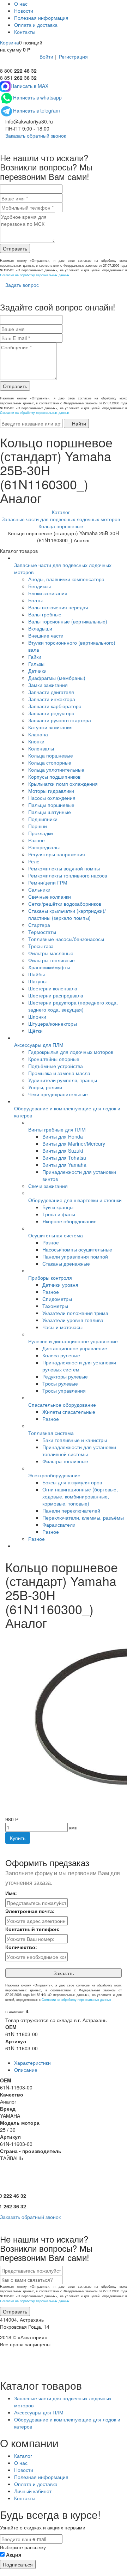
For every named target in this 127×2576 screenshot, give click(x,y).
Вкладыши (40, 628)
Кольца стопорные (50, 762)
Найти (78, 423)
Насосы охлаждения (52, 798)
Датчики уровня (60, 1285)
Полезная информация (41, 18)
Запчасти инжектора (52, 699)
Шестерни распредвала (56, 995)
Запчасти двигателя (51, 692)
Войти (46, 56)
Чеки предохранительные (58, 1094)
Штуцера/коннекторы (53, 1024)
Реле (34, 861)
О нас (21, 4)
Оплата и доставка (36, 25)
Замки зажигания (48, 685)
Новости (24, 11)
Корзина (10, 42)
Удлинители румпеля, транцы (63, 1080)
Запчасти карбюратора (55, 706)
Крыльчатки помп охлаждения (63, 784)
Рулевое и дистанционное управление (73, 1341)
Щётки (35, 1031)
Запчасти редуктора (51, 713)
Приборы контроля (50, 1278)
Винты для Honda (63, 1136)
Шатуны (37, 981)
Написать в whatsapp (37, 97)
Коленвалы (41, 748)
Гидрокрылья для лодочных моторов (71, 1052)
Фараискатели (59, 1525)
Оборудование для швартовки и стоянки (75, 1200)
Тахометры (55, 1306)
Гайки (35, 657)
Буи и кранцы (58, 1207)
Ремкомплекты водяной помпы (64, 868)
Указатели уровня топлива (73, 1320)
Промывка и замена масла (59, 1073)
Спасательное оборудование (62, 1405)
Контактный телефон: (32, 1929)
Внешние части (46, 635)
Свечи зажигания (48, 1186)
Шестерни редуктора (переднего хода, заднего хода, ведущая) (73, 1006)
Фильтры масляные (51, 953)
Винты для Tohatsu (64, 1158)
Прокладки (41, 833)
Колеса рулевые (61, 1355)
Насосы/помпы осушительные (77, 1249)
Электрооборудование (54, 1475)
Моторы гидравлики (51, 791)
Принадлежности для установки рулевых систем (79, 1366)
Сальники (39, 889)
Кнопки (36, 741)
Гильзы (36, 664)
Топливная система (51, 1433)
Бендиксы (40, 586)
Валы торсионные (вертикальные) (68, 621)
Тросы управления (64, 1390)
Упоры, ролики (45, 1087)
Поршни (38, 826)
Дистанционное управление (75, 1348)
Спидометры (57, 1299)
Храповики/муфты (49, 967)
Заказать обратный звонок (35, 135)
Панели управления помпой (75, 1256)
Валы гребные (45, 614)
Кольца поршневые (51, 755)
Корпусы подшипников (54, 777)
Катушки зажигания (50, 727)
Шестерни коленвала (53, 988)
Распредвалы (44, 847)
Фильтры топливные (52, 960)
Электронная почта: (30, 1911)
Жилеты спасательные (69, 1412)
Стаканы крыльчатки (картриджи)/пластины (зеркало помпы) (67, 914)
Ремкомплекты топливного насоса (68, 875)
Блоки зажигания (48, 593)
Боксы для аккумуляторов (72, 1482)
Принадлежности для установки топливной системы (79, 1450)
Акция (14, 2554)
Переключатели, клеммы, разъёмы (83, 1518)
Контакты (25, 32)
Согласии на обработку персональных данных (35, 275)
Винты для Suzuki (63, 1151)
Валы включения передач (58, 607)
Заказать (64, 1973)
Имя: (11, 1893)
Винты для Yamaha (64, 1165)
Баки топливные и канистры (75, 1440)
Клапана (38, 734)
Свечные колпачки (50, 897)
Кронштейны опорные (54, 1059)
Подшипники (43, 819)
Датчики (37, 671)
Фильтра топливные (65, 1461)
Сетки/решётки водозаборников (65, 904)
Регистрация (73, 56)
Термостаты (42, 932)
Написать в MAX (29, 86)
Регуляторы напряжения (57, 854)
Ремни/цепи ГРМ (48, 882)
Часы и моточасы (62, 1327)
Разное (37, 840)
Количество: (21, 1947)
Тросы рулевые (60, 1383)
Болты (35, 600)
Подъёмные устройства (56, 1066)
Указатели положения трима (75, 1313)
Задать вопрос (21, 285)
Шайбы (37, 974)
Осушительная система (56, 1235)
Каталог (23, 2456)
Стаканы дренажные (66, 1263)
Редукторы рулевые (65, 1376)
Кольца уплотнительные (56, 770)
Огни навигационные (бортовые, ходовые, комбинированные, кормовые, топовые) (80, 1496)
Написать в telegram (37, 110)
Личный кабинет (33, 2491)
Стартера (39, 925)
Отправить (15, 248)
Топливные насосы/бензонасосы (66, 939)
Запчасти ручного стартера (60, 720)
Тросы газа (41, 946)
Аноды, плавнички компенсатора (66, 579)
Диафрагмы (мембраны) (57, 678)
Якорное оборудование (69, 1221)
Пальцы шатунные (50, 812)
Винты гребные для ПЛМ (57, 1129)
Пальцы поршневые (51, 805)
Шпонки (37, 1016)
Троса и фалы (59, 1214)
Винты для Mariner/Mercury (74, 1144)
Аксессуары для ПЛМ (39, 1045)
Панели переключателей (71, 1510)
